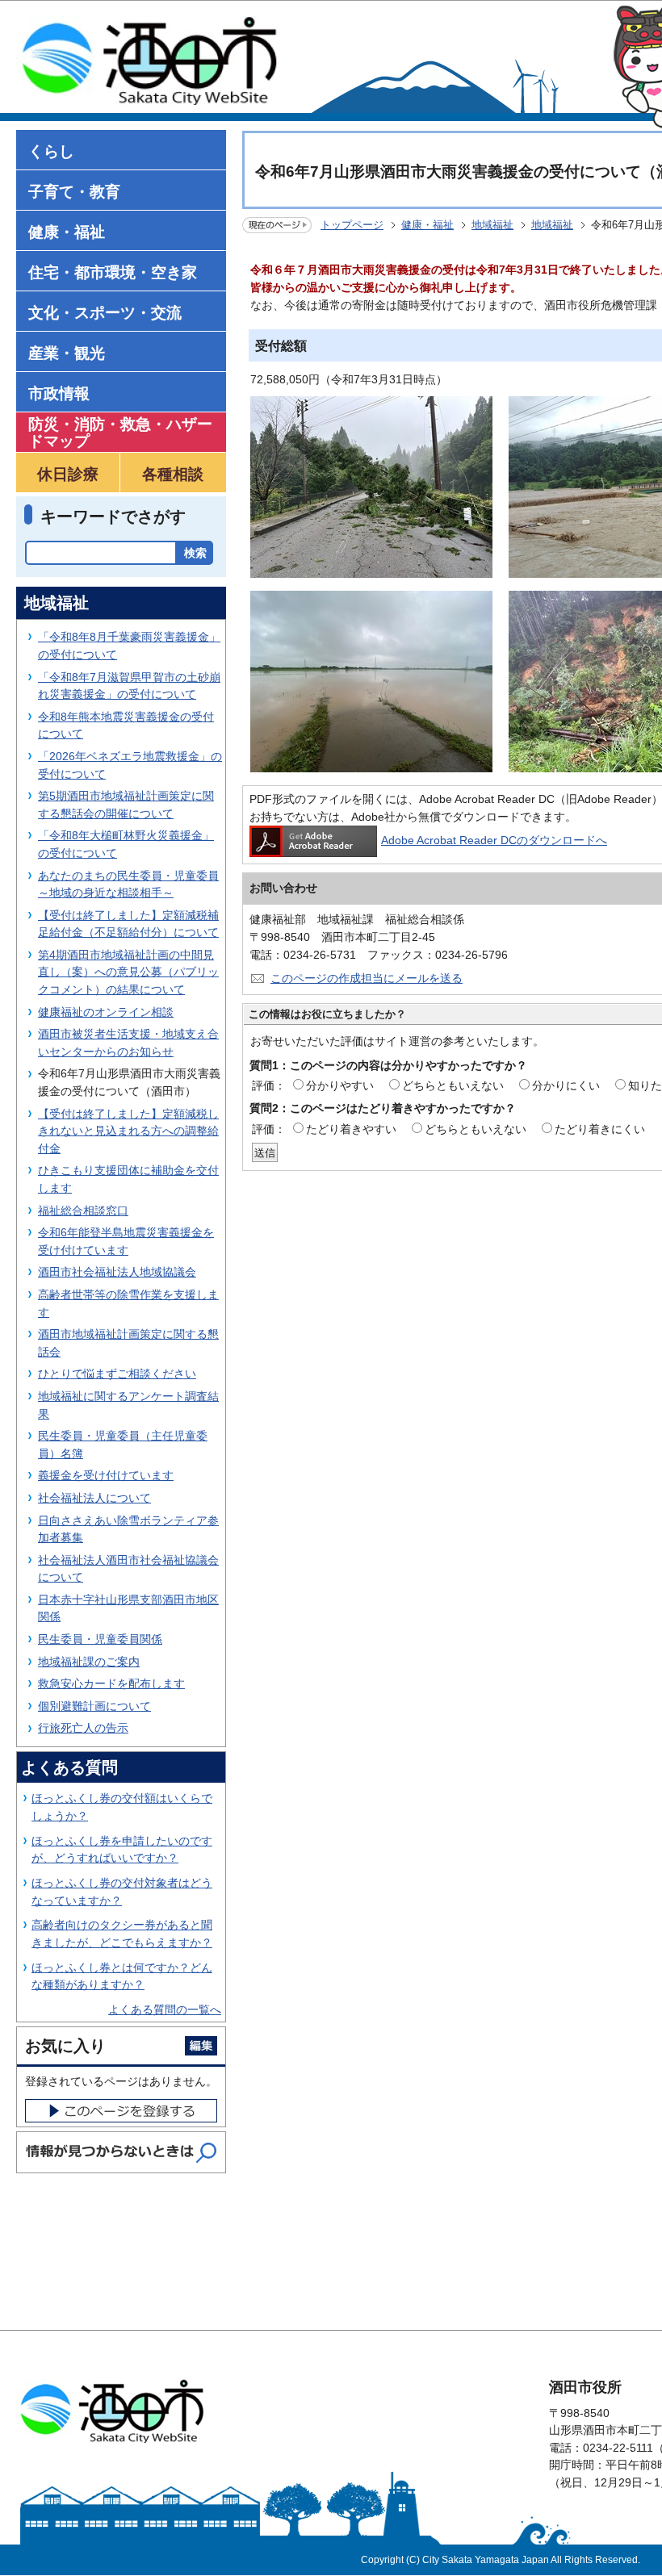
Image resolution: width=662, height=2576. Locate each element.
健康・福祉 (427, 225)
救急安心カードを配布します (111, 1683)
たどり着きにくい (600, 1129)
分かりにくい (566, 1085)
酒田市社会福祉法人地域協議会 (117, 1272)
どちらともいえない (453, 1085)
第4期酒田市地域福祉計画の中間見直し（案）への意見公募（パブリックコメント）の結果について (128, 972)
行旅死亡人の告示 (83, 1728)
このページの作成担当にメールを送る (367, 978)
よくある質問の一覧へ (165, 2009)
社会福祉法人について (94, 1498)
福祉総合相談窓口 (83, 1211)
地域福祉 (492, 225)
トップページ (352, 225)
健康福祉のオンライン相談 (106, 1012)
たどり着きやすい (351, 1129)
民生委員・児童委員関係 (100, 1639)
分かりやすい (340, 1085)
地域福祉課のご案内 (89, 1662)
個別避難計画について (94, 1706)
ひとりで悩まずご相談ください (117, 1374)
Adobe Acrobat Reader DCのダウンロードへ (494, 840)
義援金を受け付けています (106, 1475)
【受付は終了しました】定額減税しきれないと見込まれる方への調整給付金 (128, 1131)
